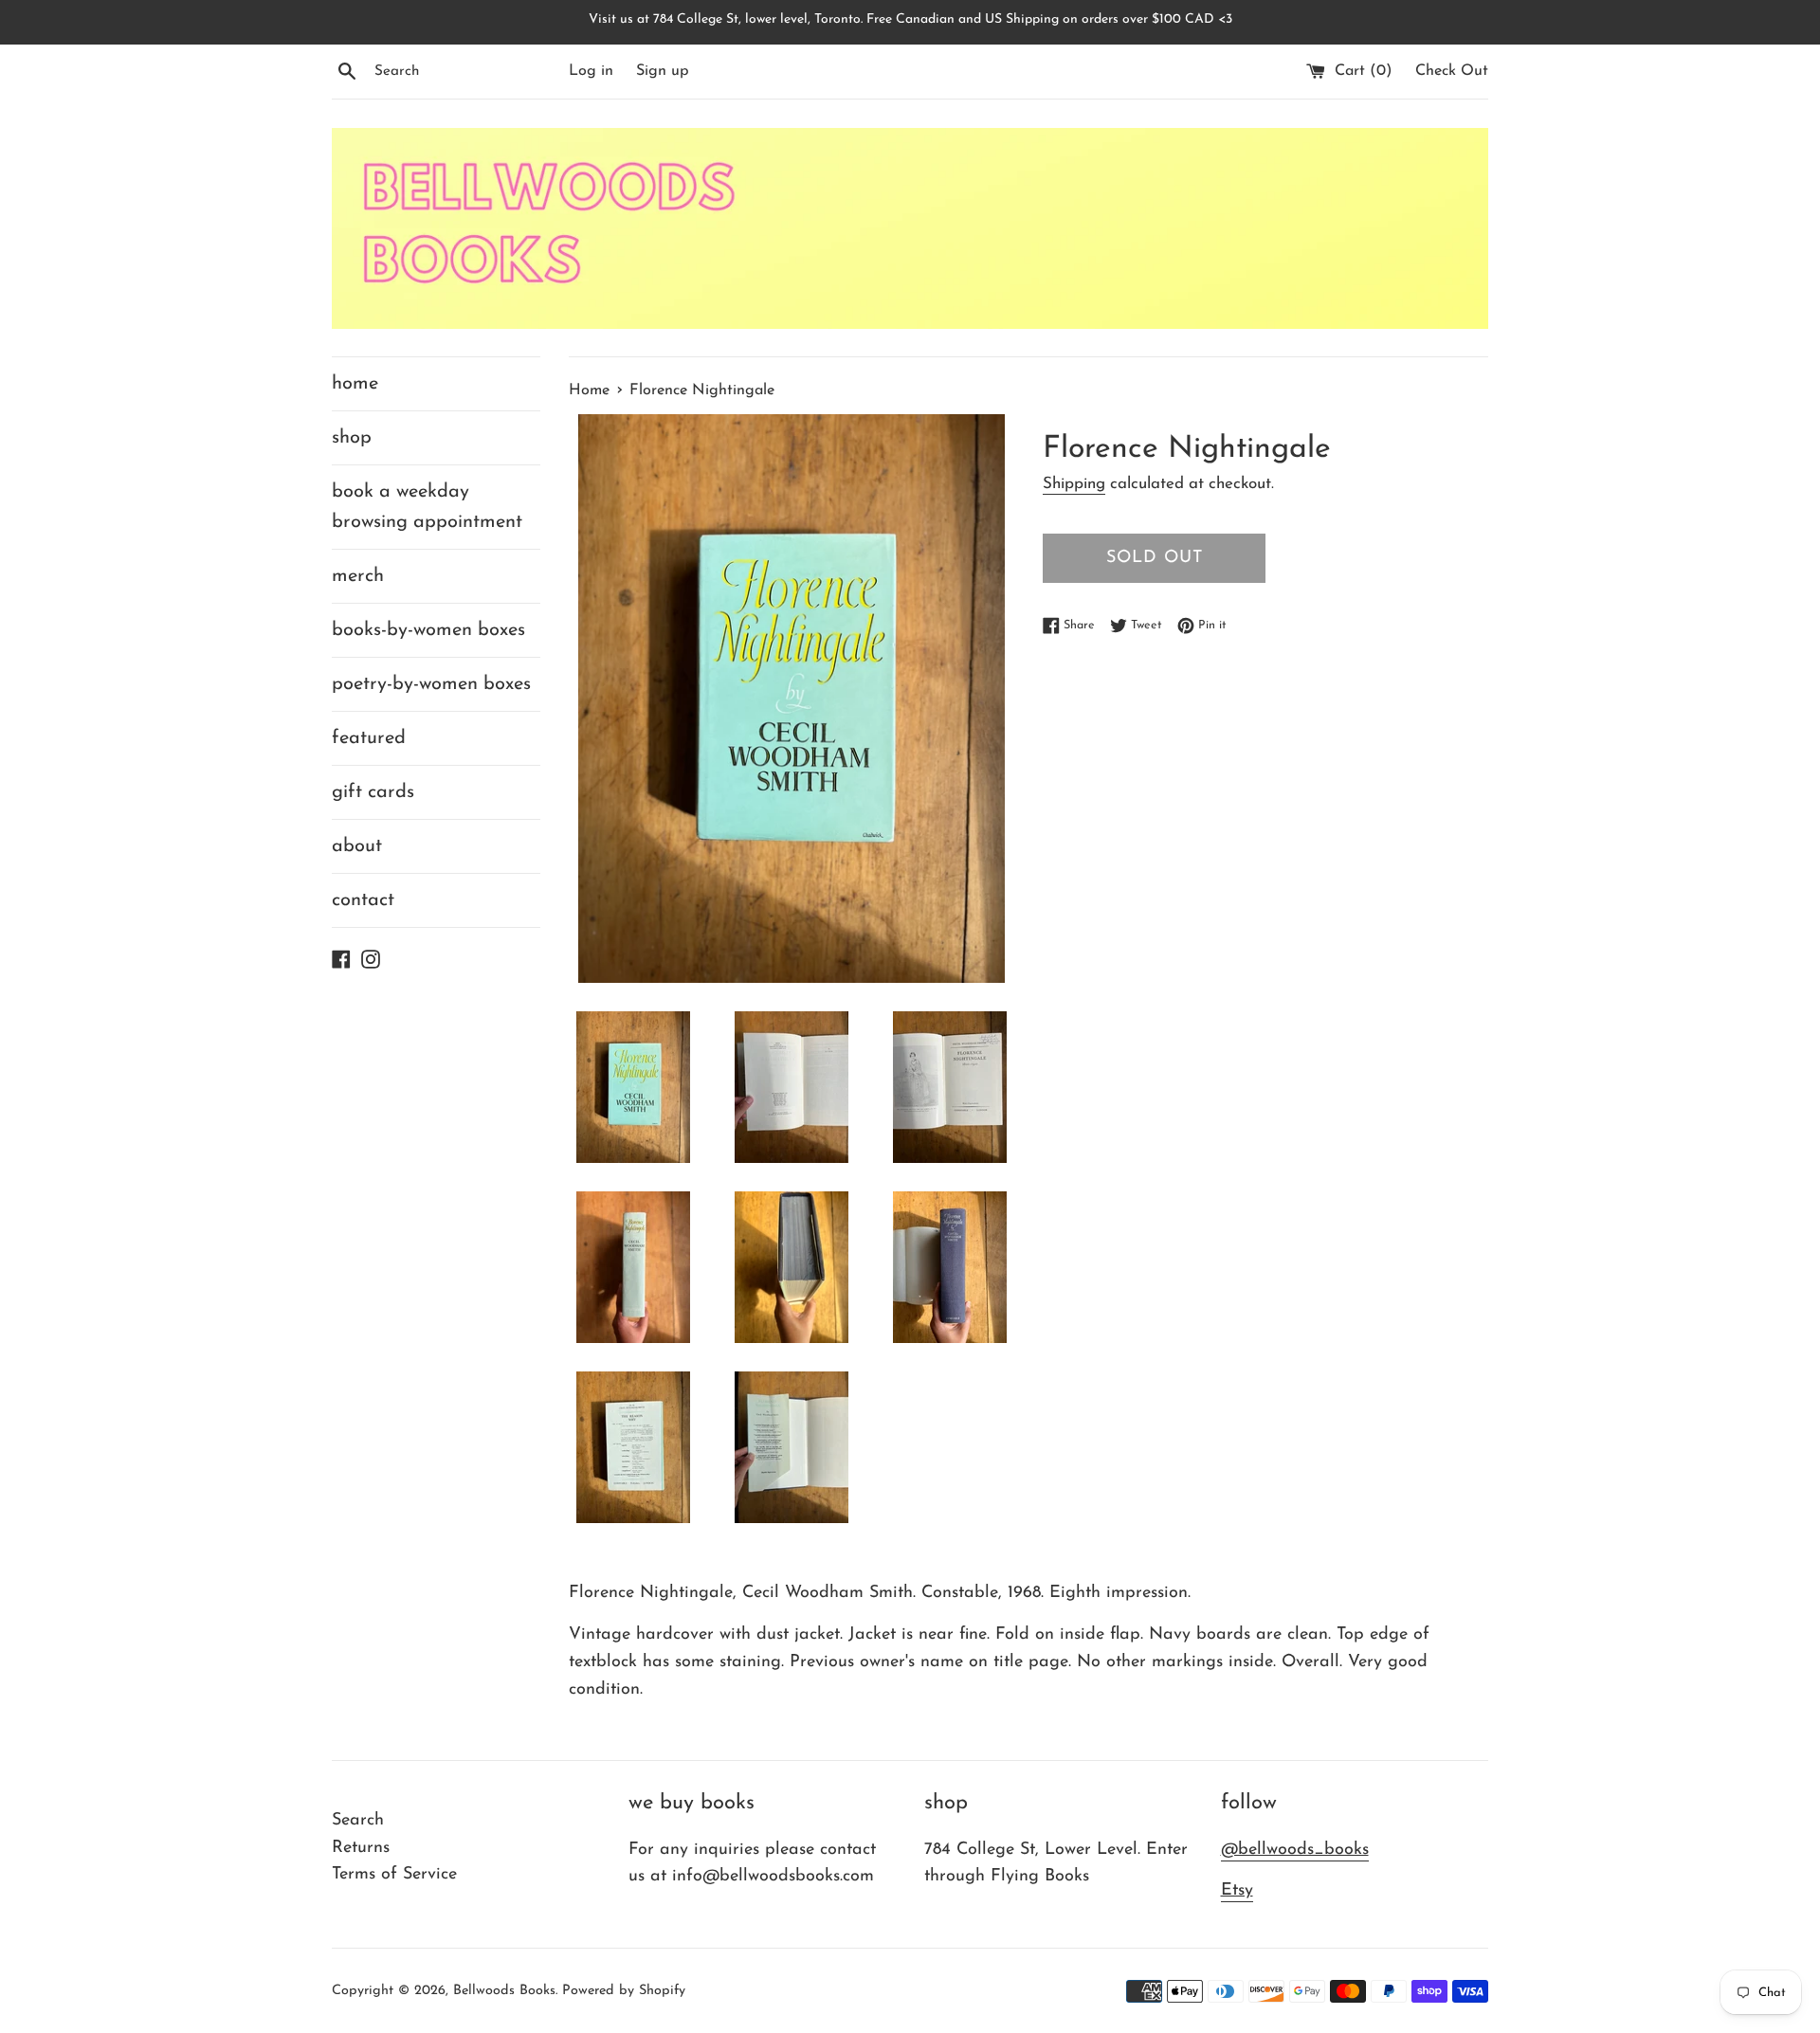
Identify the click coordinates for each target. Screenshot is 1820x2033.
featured (369, 738)
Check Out (1452, 71)
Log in (591, 71)
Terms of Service (394, 1875)
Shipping (1074, 484)
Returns (361, 1848)
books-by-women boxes (428, 630)
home (355, 384)
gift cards (373, 792)
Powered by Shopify (624, 1991)
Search (358, 1821)
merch (358, 576)
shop (352, 438)
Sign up (663, 71)
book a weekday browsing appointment (427, 507)
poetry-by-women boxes (431, 684)
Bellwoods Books (504, 1991)
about (357, 846)
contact (363, 900)
